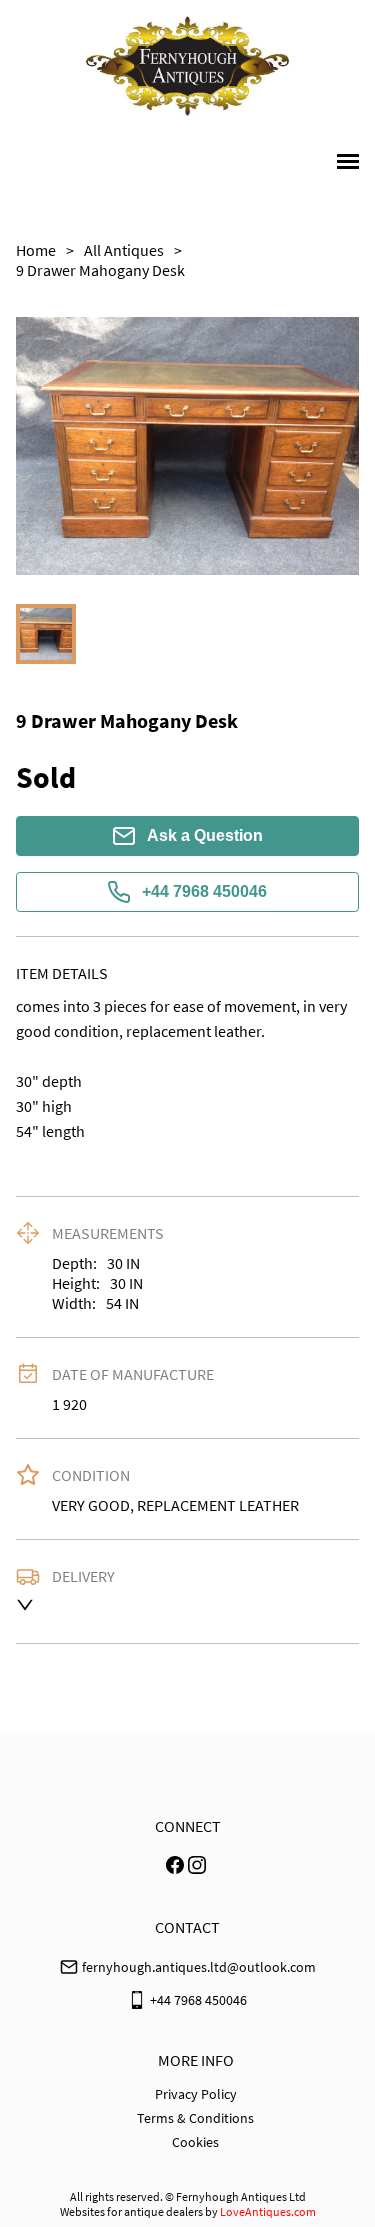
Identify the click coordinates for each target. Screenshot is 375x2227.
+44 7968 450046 (204, 891)
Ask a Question (205, 835)
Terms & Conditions (195, 2118)
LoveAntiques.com (268, 2211)
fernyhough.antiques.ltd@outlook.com (199, 1967)
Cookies (195, 2142)
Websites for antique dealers (131, 2211)
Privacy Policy (196, 2094)
